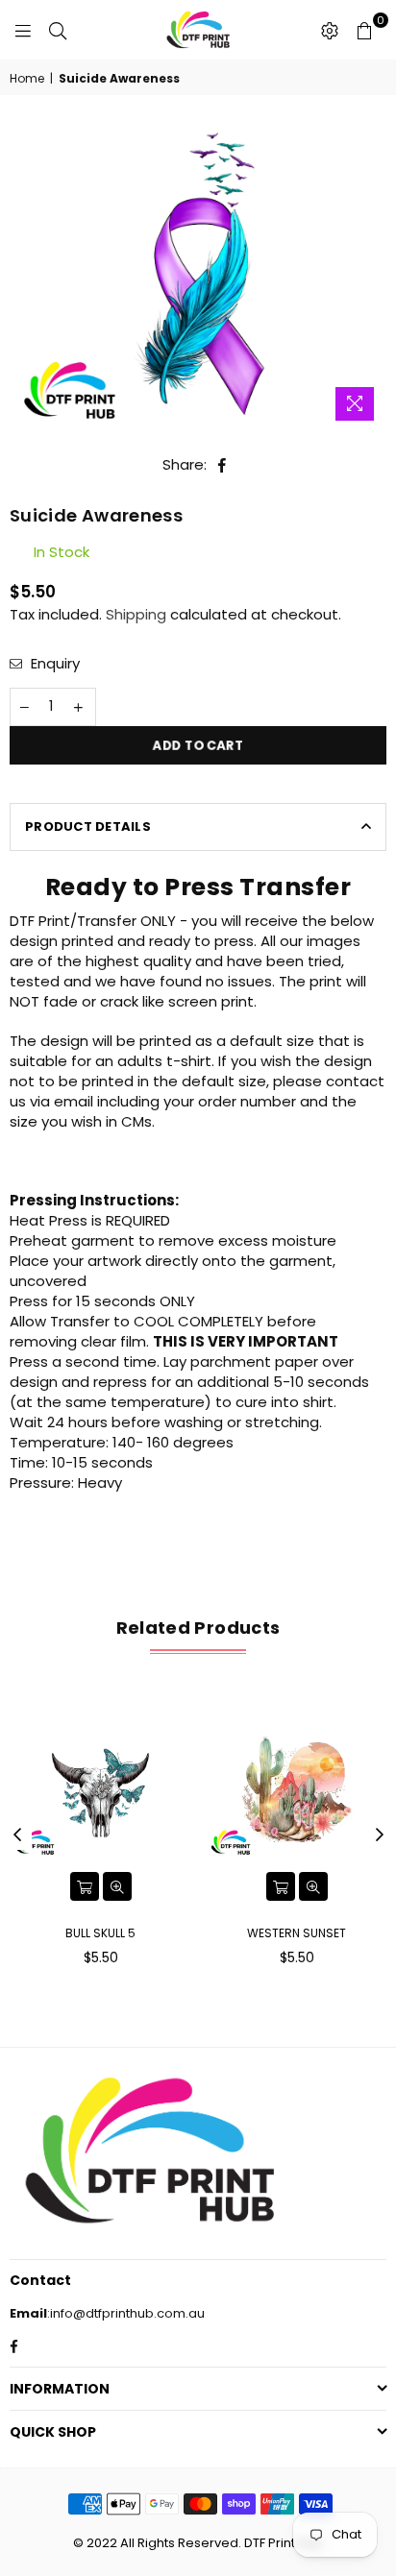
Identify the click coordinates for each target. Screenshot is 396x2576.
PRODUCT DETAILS (88, 826)
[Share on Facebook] (223, 464)
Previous (17, 1835)
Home (27, 79)
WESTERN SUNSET (297, 1933)
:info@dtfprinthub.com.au (126, 2313)
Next (380, 1835)
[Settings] (330, 30)
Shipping (136, 614)
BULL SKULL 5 (100, 1933)
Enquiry (53, 663)
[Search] (58, 30)
